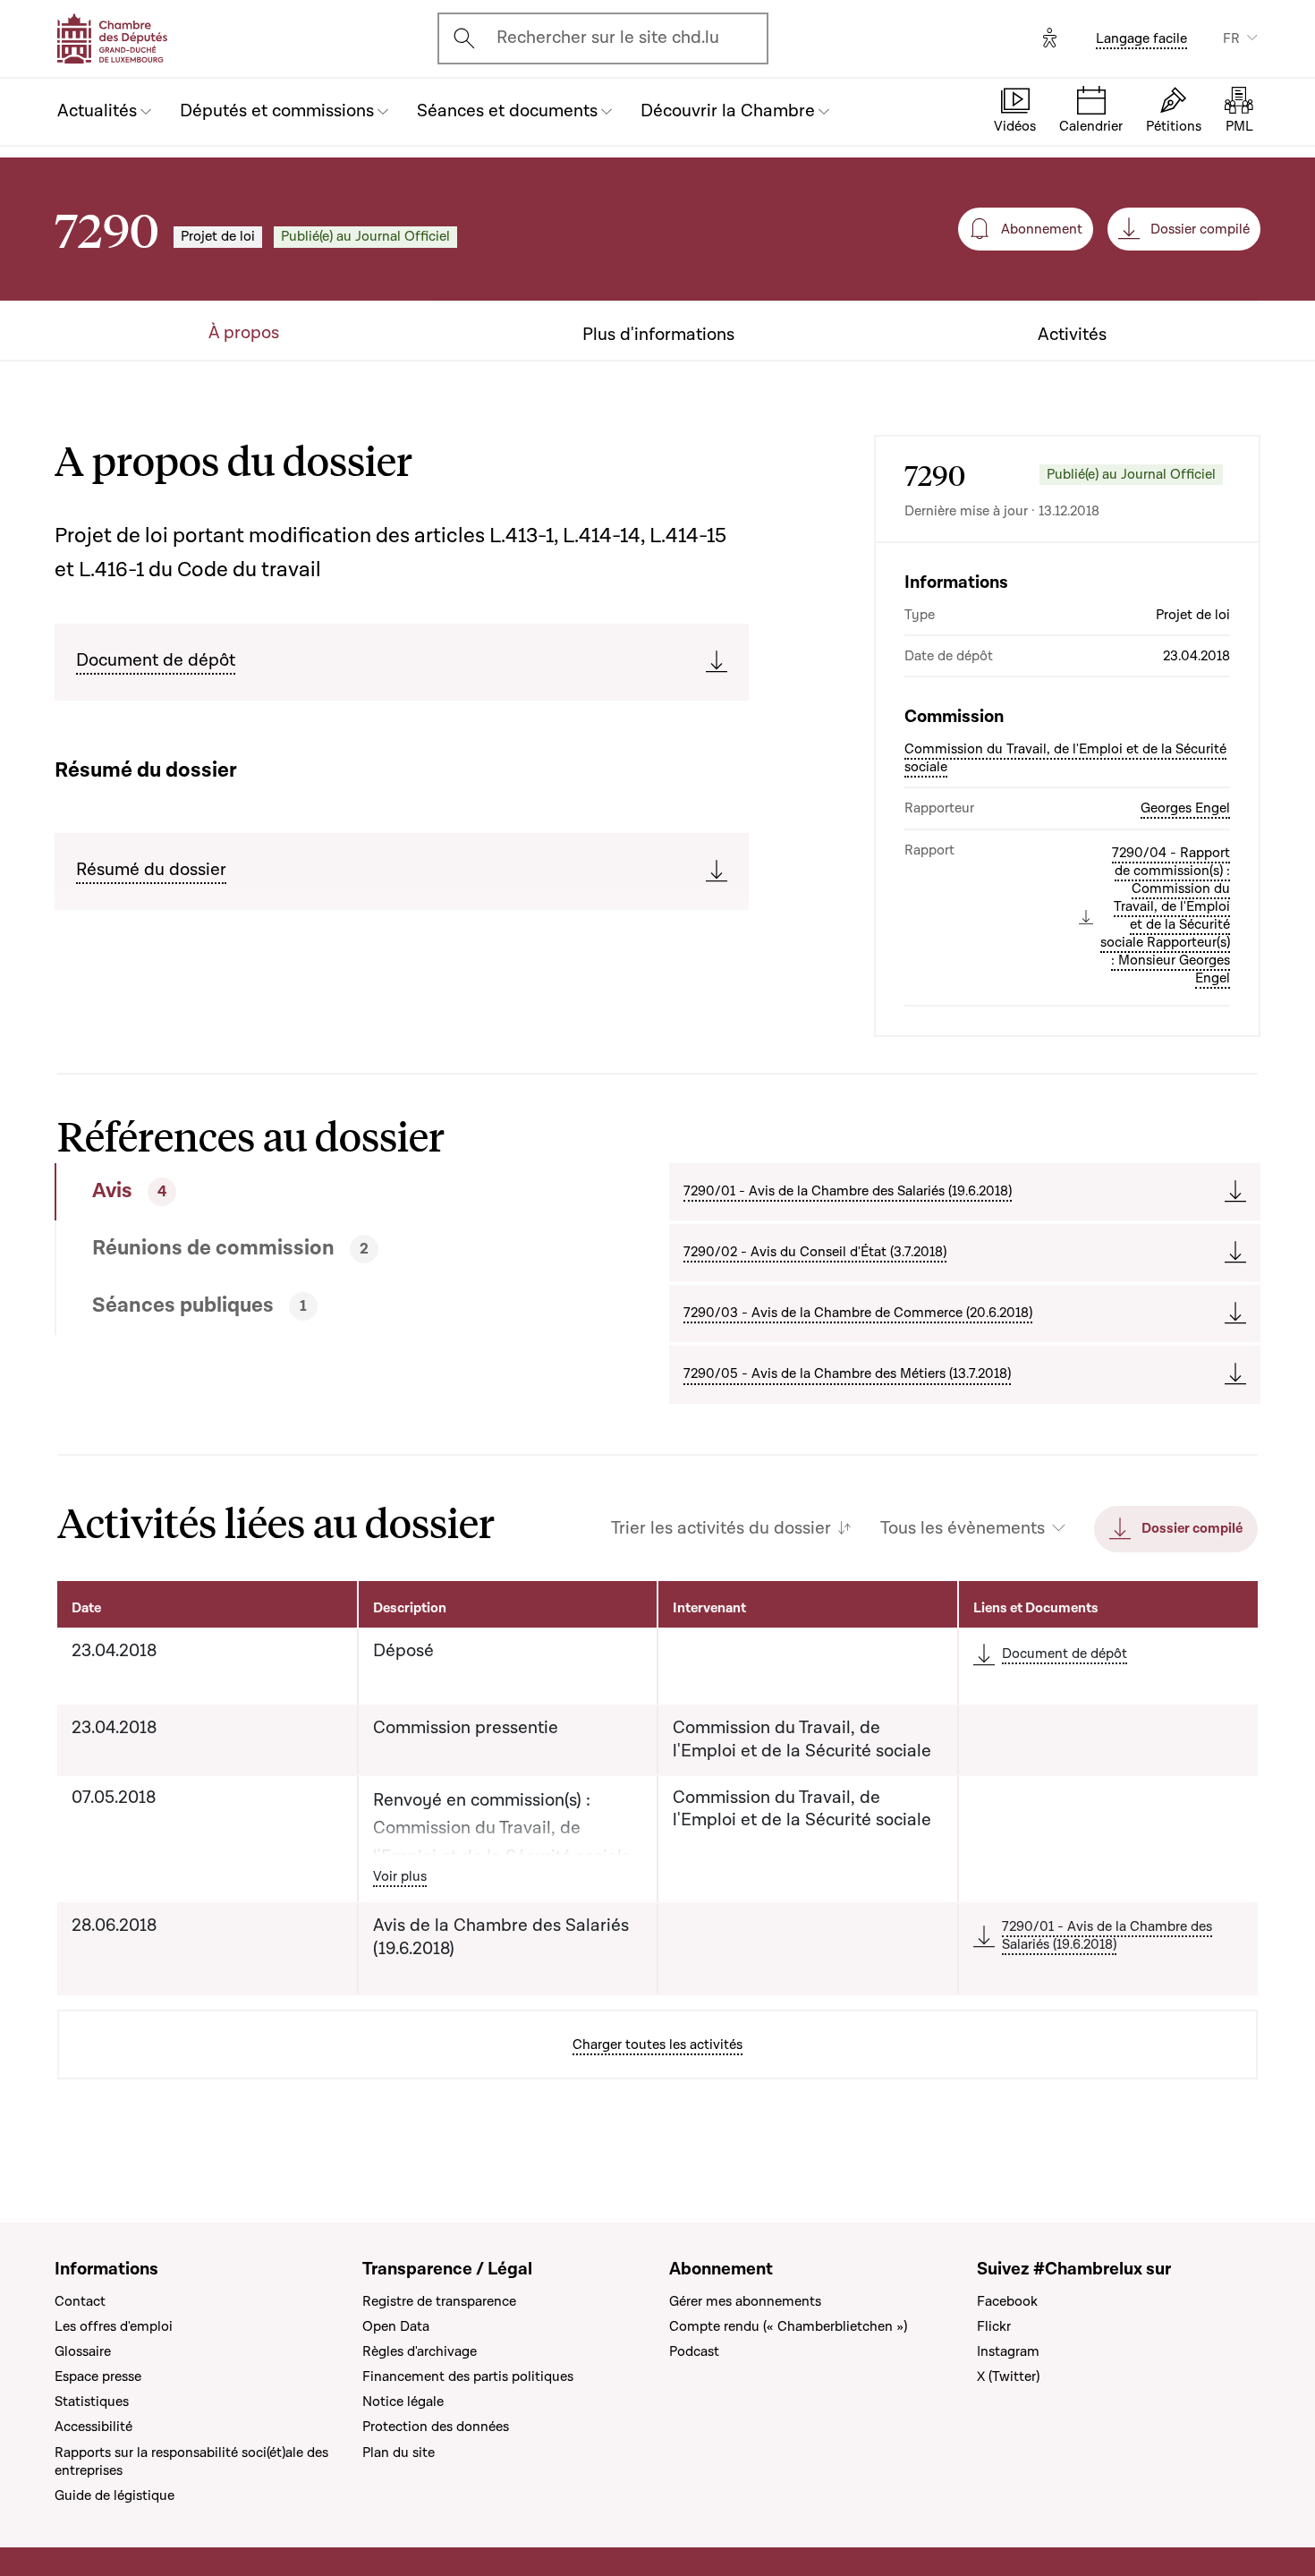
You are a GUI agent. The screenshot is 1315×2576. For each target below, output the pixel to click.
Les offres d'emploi (114, 2326)
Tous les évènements (963, 1529)
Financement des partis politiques (468, 2376)
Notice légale (403, 2402)
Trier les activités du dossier (721, 1529)
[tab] (300, 1192)
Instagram (1008, 2351)
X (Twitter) (1008, 2376)
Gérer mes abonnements (745, 2301)
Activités (1072, 335)
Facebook (1007, 2301)
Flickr (994, 2326)
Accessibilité (93, 2427)
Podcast (694, 2351)
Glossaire (83, 2351)
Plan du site (399, 2453)
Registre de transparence (439, 2301)
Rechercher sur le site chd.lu (608, 38)
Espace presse (98, 2376)
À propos (244, 333)
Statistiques (92, 2402)
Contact (80, 2301)
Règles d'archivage (420, 2351)
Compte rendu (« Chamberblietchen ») (788, 2326)
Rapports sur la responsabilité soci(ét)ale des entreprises (191, 2461)
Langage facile (1141, 38)
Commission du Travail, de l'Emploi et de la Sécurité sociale (1065, 758)
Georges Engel (1185, 808)
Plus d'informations (658, 335)
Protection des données (436, 2427)
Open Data (396, 2326)
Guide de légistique (115, 2495)
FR (1231, 38)
